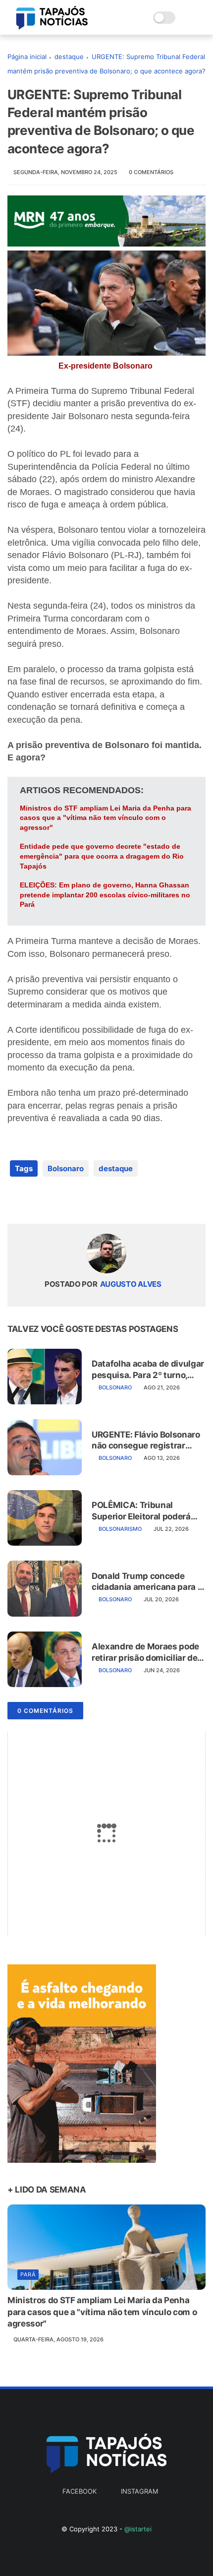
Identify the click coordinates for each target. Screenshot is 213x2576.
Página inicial (27, 57)
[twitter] (36, 1200)
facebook (80, 2491)
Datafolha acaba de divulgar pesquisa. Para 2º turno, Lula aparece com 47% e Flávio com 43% (148, 1369)
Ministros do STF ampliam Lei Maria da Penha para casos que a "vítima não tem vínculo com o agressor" (106, 818)
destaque (69, 57)
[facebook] (16, 1200)
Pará (28, 2274)
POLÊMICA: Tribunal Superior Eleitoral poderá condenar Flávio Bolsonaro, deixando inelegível (145, 1511)
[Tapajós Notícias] (52, 27)
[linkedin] (95, 1200)
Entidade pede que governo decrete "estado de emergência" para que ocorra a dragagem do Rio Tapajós (102, 856)
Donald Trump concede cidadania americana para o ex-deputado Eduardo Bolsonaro (147, 1582)
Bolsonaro (66, 1168)
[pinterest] (76, 1200)
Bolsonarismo (120, 1529)
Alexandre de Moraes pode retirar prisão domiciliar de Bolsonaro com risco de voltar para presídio (145, 1652)
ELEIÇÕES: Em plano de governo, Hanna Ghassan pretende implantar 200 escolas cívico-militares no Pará (105, 895)
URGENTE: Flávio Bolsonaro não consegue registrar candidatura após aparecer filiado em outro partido (146, 1440)
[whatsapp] (56, 1200)
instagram (139, 2491)
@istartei (138, 2529)
